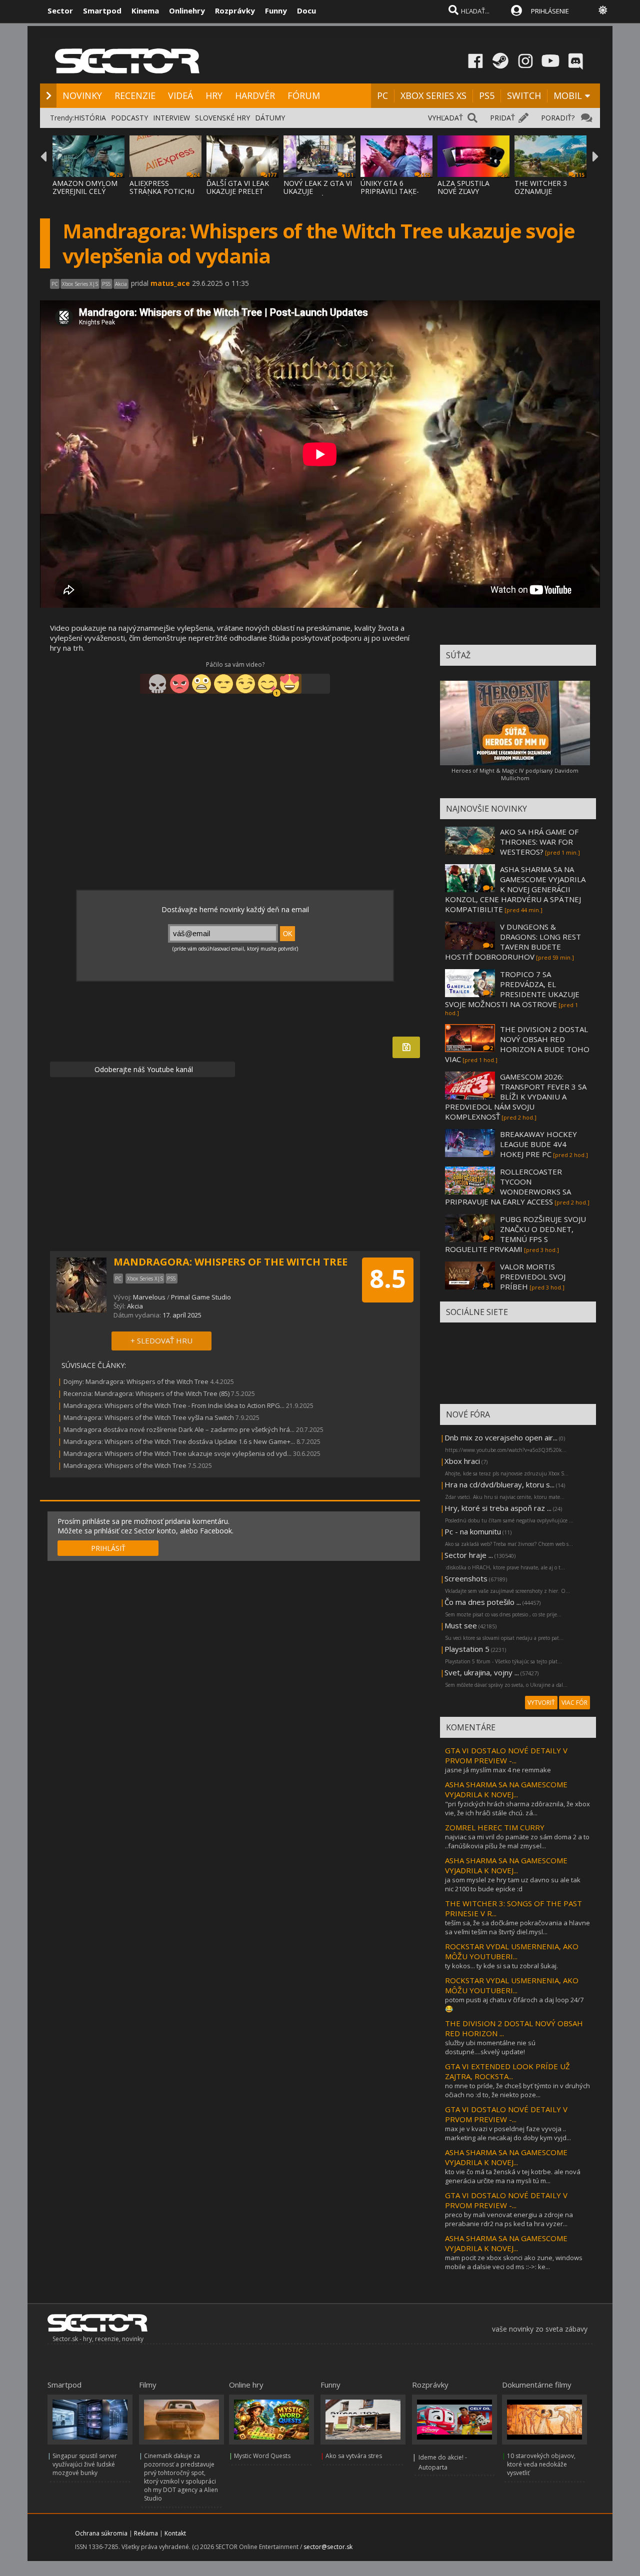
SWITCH (524, 95)
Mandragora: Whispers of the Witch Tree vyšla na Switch (149, 1417)
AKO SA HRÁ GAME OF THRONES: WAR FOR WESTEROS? (539, 842)
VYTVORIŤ (541, 1703)
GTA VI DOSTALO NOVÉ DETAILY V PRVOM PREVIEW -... (506, 1755)
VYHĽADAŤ (445, 118)
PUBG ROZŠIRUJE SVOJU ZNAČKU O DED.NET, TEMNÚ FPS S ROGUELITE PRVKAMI (515, 1234)
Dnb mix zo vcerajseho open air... (501, 1437)
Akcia (135, 1306)
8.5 (388, 1279)
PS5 (487, 95)
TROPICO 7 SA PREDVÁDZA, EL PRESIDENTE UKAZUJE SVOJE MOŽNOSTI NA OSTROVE (512, 989)
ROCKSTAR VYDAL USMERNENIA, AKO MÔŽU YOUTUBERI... (512, 1951)
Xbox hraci (462, 1461)
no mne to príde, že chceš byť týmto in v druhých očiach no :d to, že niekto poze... (517, 2090)
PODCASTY (129, 118)
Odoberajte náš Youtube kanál (143, 1069)
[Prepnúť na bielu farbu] (603, 10)
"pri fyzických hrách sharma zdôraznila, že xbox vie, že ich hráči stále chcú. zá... (517, 1808)
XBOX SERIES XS (433, 95)
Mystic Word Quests (262, 2456)
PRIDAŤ (502, 118)
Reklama (146, 2533)
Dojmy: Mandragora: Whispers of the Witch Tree (136, 1381)
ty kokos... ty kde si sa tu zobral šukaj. (501, 1966)
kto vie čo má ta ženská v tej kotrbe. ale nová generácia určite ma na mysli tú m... (513, 2176)
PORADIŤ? (558, 118)
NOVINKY (82, 95)
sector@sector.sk (328, 2547)
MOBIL (568, 95)
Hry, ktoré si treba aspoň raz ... (498, 1508)
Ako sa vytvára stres (354, 2456)
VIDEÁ (180, 95)
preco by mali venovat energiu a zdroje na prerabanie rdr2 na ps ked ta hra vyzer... (509, 2219)
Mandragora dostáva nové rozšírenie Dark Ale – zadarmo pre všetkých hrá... (179, 1429)
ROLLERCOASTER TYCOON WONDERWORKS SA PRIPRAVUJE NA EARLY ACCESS (508, 1187)
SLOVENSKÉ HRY (222, 118)
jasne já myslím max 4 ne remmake (498, 1770)
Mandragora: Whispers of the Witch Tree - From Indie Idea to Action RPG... (174, 1405)
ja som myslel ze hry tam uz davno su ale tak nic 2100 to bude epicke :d (513, 1884)
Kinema (145, 10)
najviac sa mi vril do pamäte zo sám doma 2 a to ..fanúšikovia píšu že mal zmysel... (517, 1841)
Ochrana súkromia (101, 2533)
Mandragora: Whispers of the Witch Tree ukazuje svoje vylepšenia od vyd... (177, 1453)
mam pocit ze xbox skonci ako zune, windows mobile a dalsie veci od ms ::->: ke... (514, 2262)
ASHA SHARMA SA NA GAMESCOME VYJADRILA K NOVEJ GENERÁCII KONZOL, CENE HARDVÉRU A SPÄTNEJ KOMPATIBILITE (515, 889)
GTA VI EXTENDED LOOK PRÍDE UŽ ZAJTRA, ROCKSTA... (507, 2071)
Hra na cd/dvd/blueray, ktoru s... (499, 1484)
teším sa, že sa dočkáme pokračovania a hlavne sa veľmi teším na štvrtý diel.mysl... (517, 1927)
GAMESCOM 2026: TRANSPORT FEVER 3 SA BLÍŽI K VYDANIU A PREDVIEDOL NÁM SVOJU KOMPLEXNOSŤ (516, 1097)
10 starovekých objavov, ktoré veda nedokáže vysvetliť (541, 2464)
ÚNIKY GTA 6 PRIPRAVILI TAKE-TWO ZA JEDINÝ (390, 191)
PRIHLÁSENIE (550, 11)
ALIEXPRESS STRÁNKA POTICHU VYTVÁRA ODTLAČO (162, 191)
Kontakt (175, 2533)
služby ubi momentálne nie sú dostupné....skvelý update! (490, 2047)
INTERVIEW (171, 118)
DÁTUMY (270, 118)
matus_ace (170, 283)
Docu (306, 10)
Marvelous (149, 1297)
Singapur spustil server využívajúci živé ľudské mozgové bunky (85, 2464)
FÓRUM (304, 95)
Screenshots (466, 1578)
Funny (276, 10)
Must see (461, 1625)
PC (382, 95)
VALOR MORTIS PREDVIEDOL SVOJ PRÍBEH (533, 1277)
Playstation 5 (467, 1649)
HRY (214, 95)
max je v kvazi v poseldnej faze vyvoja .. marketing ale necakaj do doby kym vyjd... (508, 2133)
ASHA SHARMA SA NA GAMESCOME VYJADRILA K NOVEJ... (506, 1789)
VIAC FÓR (574, 1703)
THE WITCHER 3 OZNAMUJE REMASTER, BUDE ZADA (544, 195)
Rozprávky (235, 10)
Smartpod (102, 10)
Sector (60, 10)
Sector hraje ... (469, 1555)
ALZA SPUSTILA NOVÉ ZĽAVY (463, 187)
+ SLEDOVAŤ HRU (161, 1340)
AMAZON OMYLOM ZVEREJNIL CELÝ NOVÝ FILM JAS (85, 191)
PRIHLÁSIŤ (108, 1548)
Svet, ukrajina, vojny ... (482, 1672)
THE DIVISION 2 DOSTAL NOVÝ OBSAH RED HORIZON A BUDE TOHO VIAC (517, 1044)
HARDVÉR (255, 95)
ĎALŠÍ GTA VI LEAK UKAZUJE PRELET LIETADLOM (238, 191)
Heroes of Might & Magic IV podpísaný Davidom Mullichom (515, 774)
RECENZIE (135, 95)
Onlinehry (187, 10)
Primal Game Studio (201, 1297)
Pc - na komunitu (473, 1531)
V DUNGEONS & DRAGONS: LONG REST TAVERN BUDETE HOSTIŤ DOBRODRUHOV (513, 942)
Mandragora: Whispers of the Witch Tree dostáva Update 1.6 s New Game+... (179, 1441)
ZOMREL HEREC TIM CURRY (495, 1827)
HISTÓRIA (90, 118)
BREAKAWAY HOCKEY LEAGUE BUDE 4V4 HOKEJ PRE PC (538, 1144)
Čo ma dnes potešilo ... (483, 1602)
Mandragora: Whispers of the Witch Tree (125, 1465)
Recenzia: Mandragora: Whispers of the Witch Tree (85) (146, 1393)
